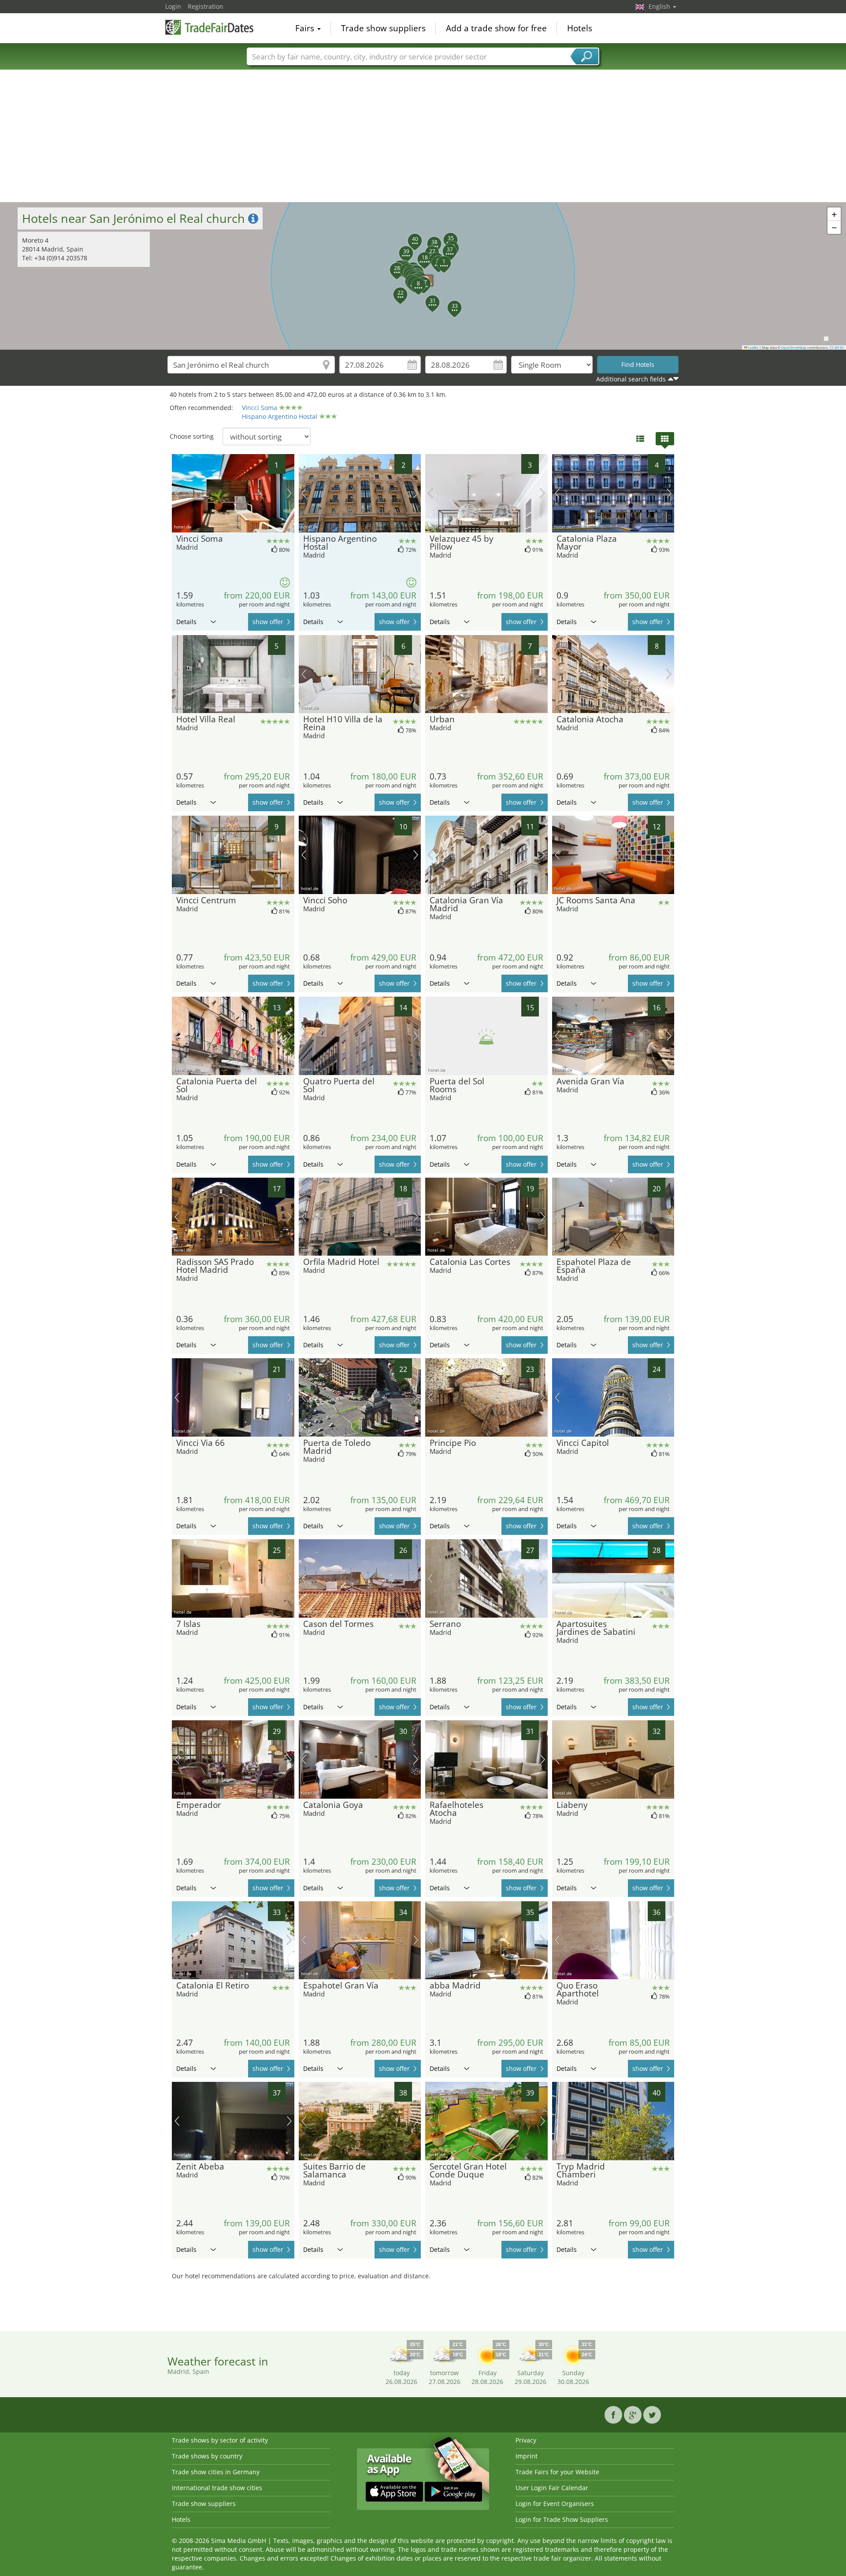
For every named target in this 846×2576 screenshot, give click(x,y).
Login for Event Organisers (555, 2504)
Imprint (527, 2456)
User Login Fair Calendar (552, 2488)
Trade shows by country (207, 2456)
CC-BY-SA (837, 347)
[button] (439, 258)
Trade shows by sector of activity (220, 2440)
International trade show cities (217, 2488)
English (660, 6)
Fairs (306, 28)
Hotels (580, 28)
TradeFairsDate (209, 27)
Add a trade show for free (496, 28)
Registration (206, 6)
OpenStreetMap (794, 347)
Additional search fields (631, 379)
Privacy (526, 2440)
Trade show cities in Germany (216, 2472)
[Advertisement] (423, 136)
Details (186, 622)
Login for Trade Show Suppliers (562, 2519)
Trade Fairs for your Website (557, 2472)
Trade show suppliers (383, 28)
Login (173, 6)
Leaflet (753, 347)
